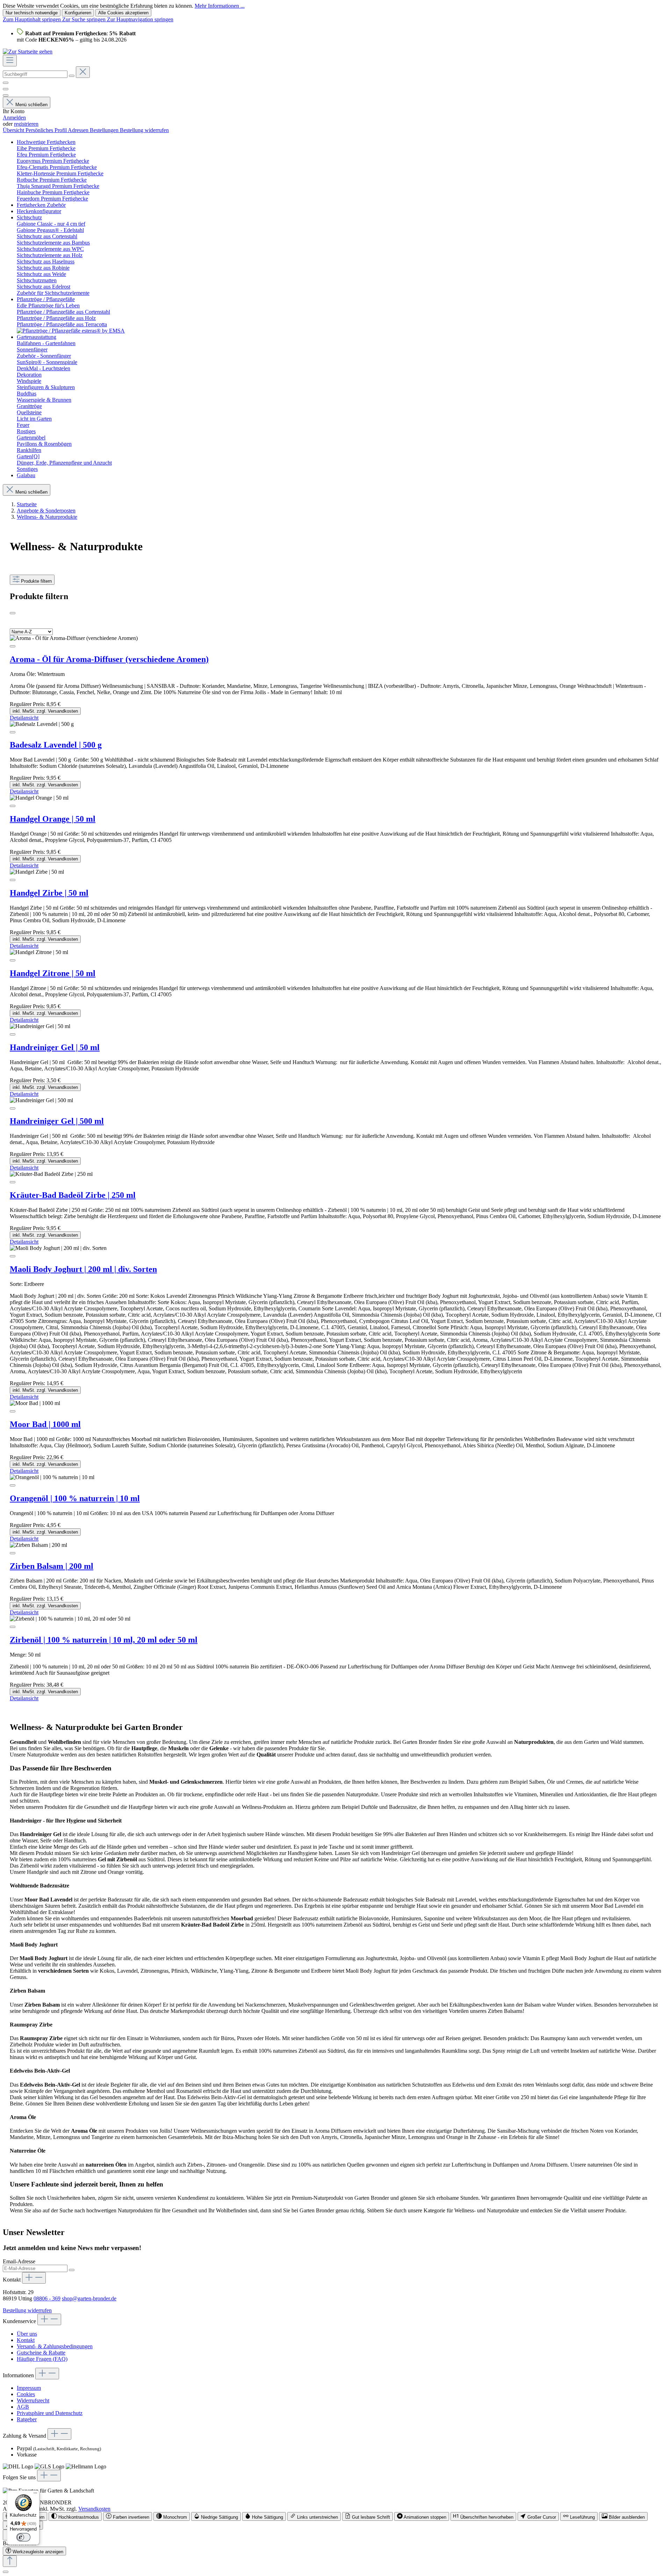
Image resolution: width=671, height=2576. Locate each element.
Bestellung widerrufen (144, 130)
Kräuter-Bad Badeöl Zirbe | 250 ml (73, 1195)
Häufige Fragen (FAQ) (42, 2359)
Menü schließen (31, 105)
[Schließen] (6, 2572)
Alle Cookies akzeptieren (123, 13)
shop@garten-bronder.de (89, 2298)
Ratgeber (27, 2419)
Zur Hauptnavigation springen (140, 19)
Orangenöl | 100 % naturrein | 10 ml (75, 1498)
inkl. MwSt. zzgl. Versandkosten (45, 711)
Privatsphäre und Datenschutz (50, 2413)
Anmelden (14, 118)
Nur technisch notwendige (32, 13)
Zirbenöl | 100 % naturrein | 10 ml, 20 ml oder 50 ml (104, 1640)
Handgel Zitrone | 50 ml (53, 973)
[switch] (75, 2516)
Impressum (29, 2388)
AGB (23, 2407)
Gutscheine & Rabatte (41, 2353)
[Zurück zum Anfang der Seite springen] (10, 2561)
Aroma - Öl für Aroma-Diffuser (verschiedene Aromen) (109, 659)
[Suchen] (72, 76)
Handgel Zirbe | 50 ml (49, 893)
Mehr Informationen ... (220, 6)
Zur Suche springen (85, 19)
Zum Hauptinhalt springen (33, 19)
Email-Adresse (19, 2261)
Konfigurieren (78, 13)
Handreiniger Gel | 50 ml (55, 1047)
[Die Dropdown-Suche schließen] (83, 72)
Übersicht (14, 130)
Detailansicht (24, 718)
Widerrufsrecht (33, 2400)
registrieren (26, 124)
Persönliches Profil (47, 130)
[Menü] (10, 61)
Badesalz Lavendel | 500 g (56, 745)
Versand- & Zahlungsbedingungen (55, 2346)
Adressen (79, 130)
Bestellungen (105, 130)
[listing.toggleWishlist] (13, 646)
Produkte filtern (36, 581)
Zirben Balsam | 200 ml (52, 1566)
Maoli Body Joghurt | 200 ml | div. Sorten (83, 1269)
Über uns (27, 2334)
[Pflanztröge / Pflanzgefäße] (71, 331)
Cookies (26, 2394)
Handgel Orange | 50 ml (53, 819)
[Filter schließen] (13, 613)
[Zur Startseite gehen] (28, 52)
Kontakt (26, 2340)
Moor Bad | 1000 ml (45, 1424)
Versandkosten (94, 2509)
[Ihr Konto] (6, 95)
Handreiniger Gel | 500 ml (57, 1121)
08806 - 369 (47, 2298)
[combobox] (35, 74)
